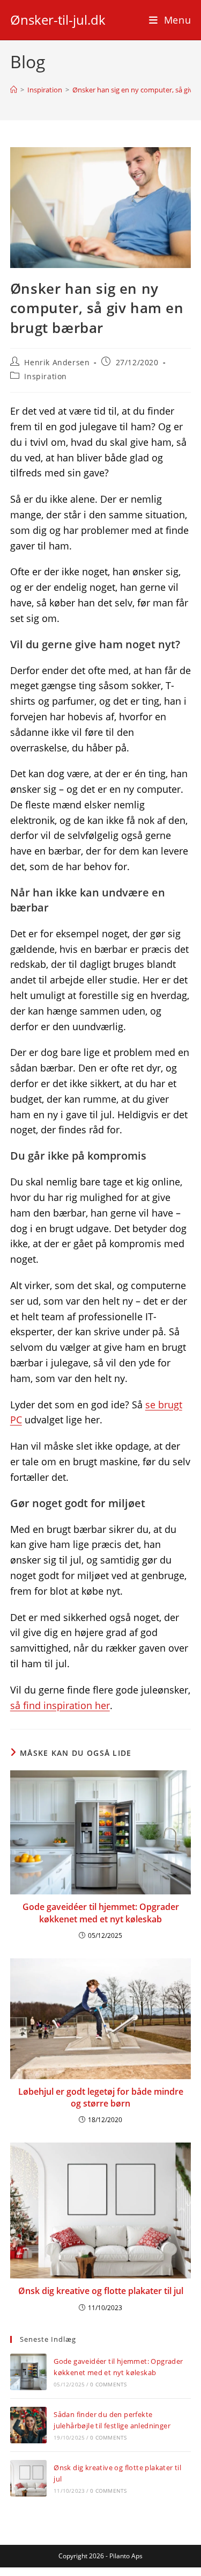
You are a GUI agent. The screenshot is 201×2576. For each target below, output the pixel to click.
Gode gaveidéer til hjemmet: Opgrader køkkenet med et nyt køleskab (101, 1913)
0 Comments (108, 2384)
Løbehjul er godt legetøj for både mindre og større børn (101, 2097)
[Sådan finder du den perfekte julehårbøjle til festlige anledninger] (28, 2425)
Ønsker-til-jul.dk (58, 20)
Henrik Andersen (57, 362)
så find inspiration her (60, 1705)
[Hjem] (14, 90)
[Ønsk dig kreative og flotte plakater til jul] (28, 2478)
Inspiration (46, 376)
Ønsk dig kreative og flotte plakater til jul (101, 2291)
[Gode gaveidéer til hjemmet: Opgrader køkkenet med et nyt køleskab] (28, 2372)
